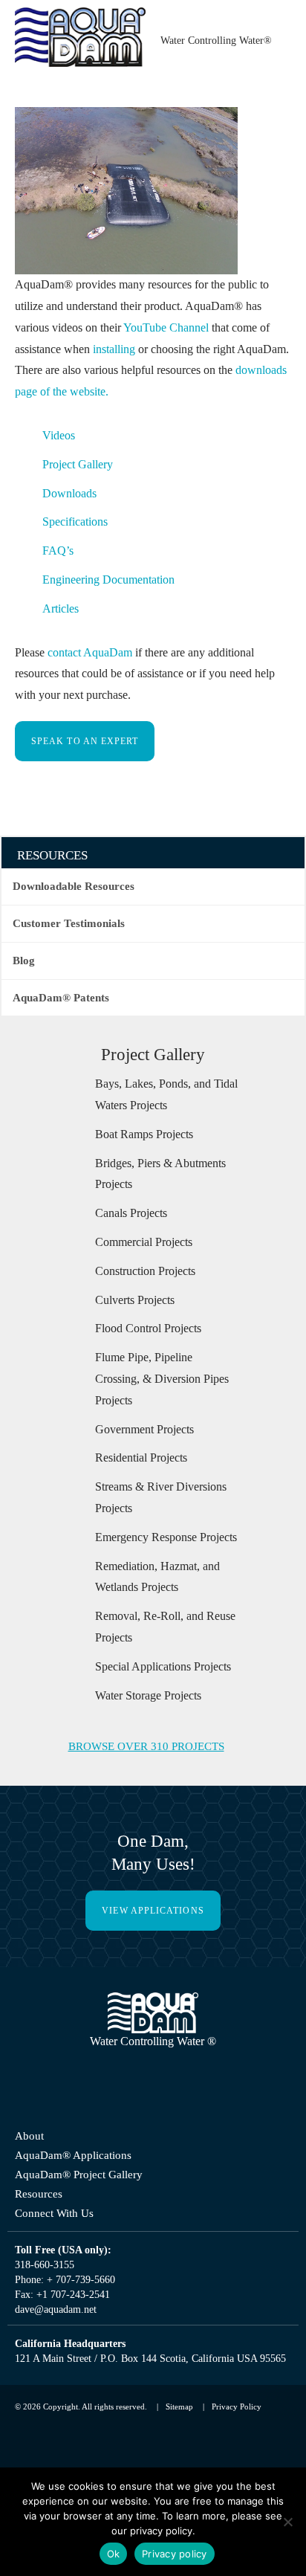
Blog (24, 982)
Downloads (74, 514)
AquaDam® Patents (63, 1019)
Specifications (81, 543)
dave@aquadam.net (66, 2375)
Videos (61, 457)
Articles (63, 630)
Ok (114, 2554)
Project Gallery (84, 486)
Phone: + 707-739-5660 (74, 2345)
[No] (287, 2522)
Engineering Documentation (121, 601)
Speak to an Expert (89, 763)
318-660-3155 (48, 2330)
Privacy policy (175, 2554)
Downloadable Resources (77, 908)
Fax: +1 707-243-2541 (66, 2360)
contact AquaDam (105, 674)
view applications (153, 1977)
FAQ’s (58, 572)
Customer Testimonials (71, 945)
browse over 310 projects (145, 1812)
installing (258, 349)
